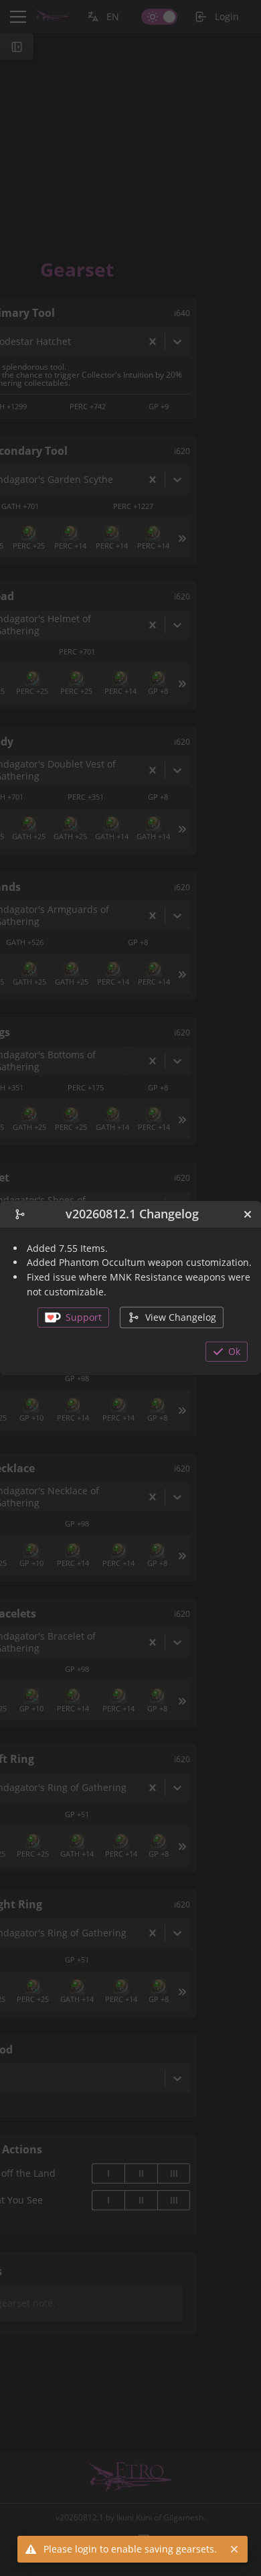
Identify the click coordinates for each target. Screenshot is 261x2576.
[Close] (248, 1214)
